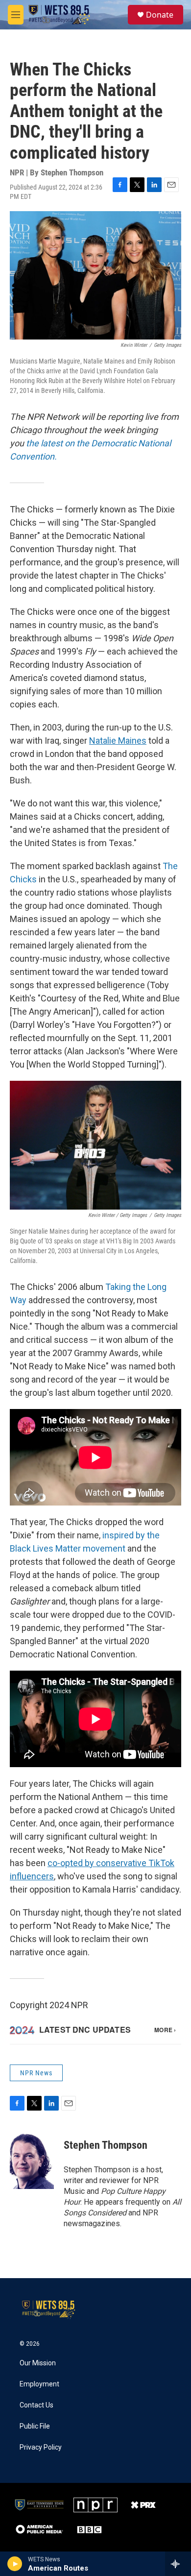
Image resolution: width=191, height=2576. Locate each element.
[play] (15, 2564)
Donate (160, 15)
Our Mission (38, 2363)
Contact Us (36, 2405)
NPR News (36, 2073)
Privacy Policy (41, 2447)
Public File (35, 2426)
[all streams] (178, 2564)
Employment (39, 2384)
